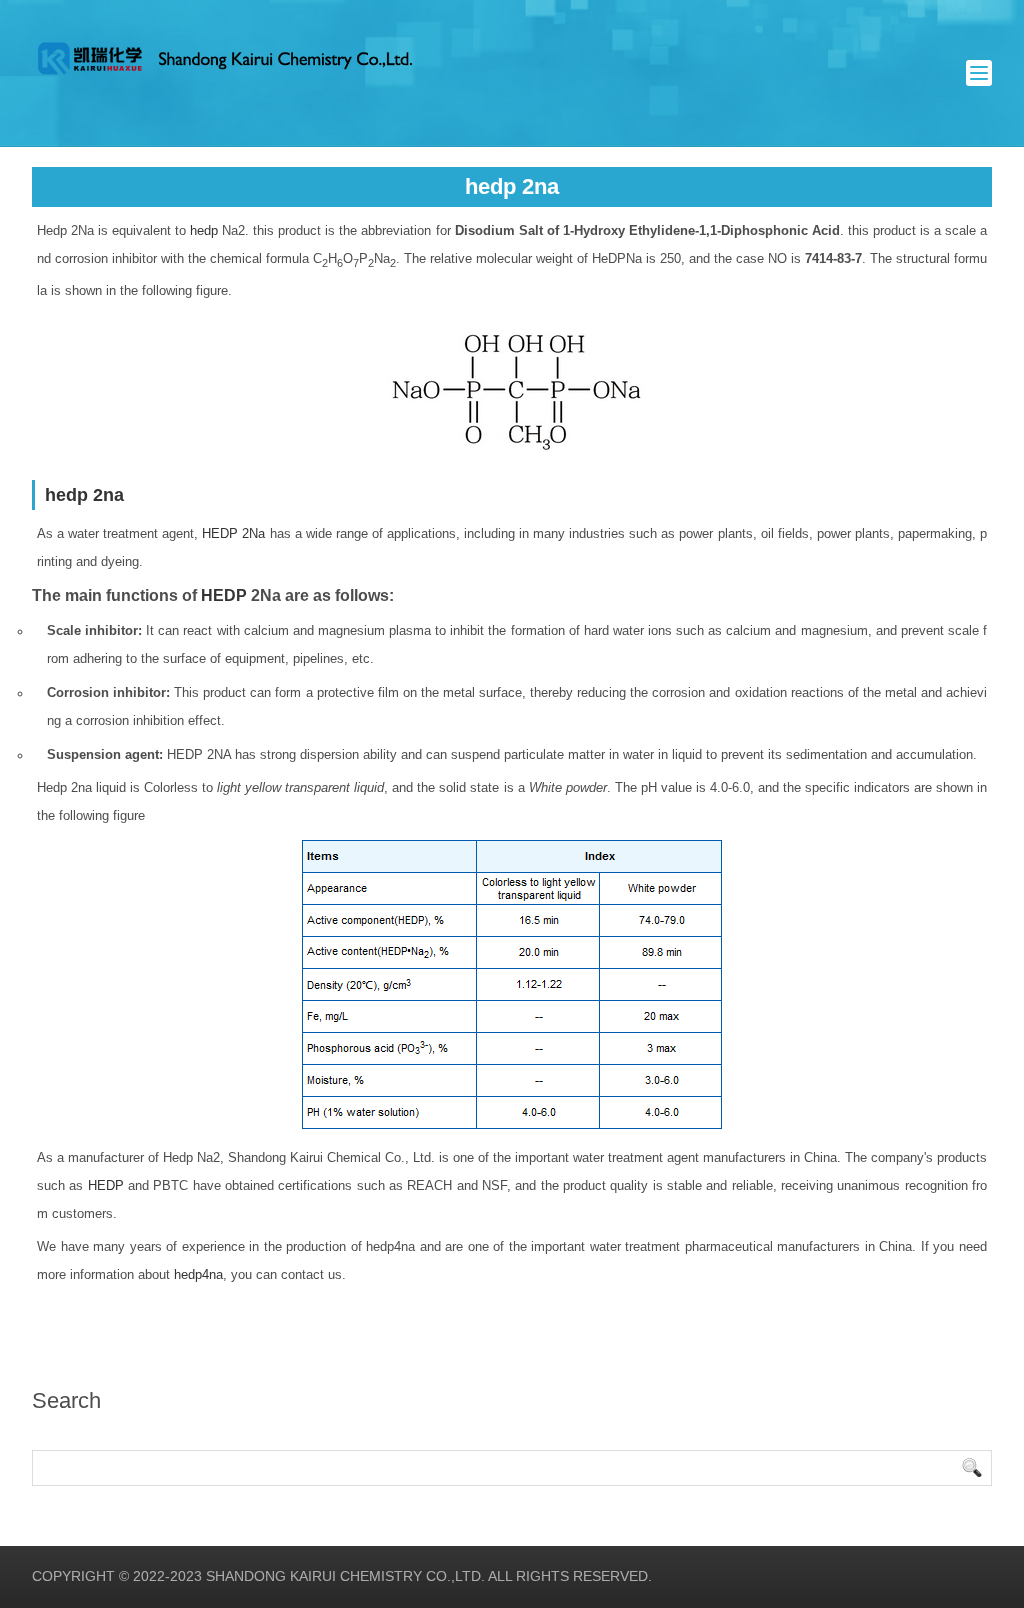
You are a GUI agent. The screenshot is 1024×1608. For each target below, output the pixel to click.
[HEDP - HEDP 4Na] (224, 58)
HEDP (224, 595)
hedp (204, 230)
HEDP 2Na (233, 533)
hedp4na (198, 1274)
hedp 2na (84, 495)
